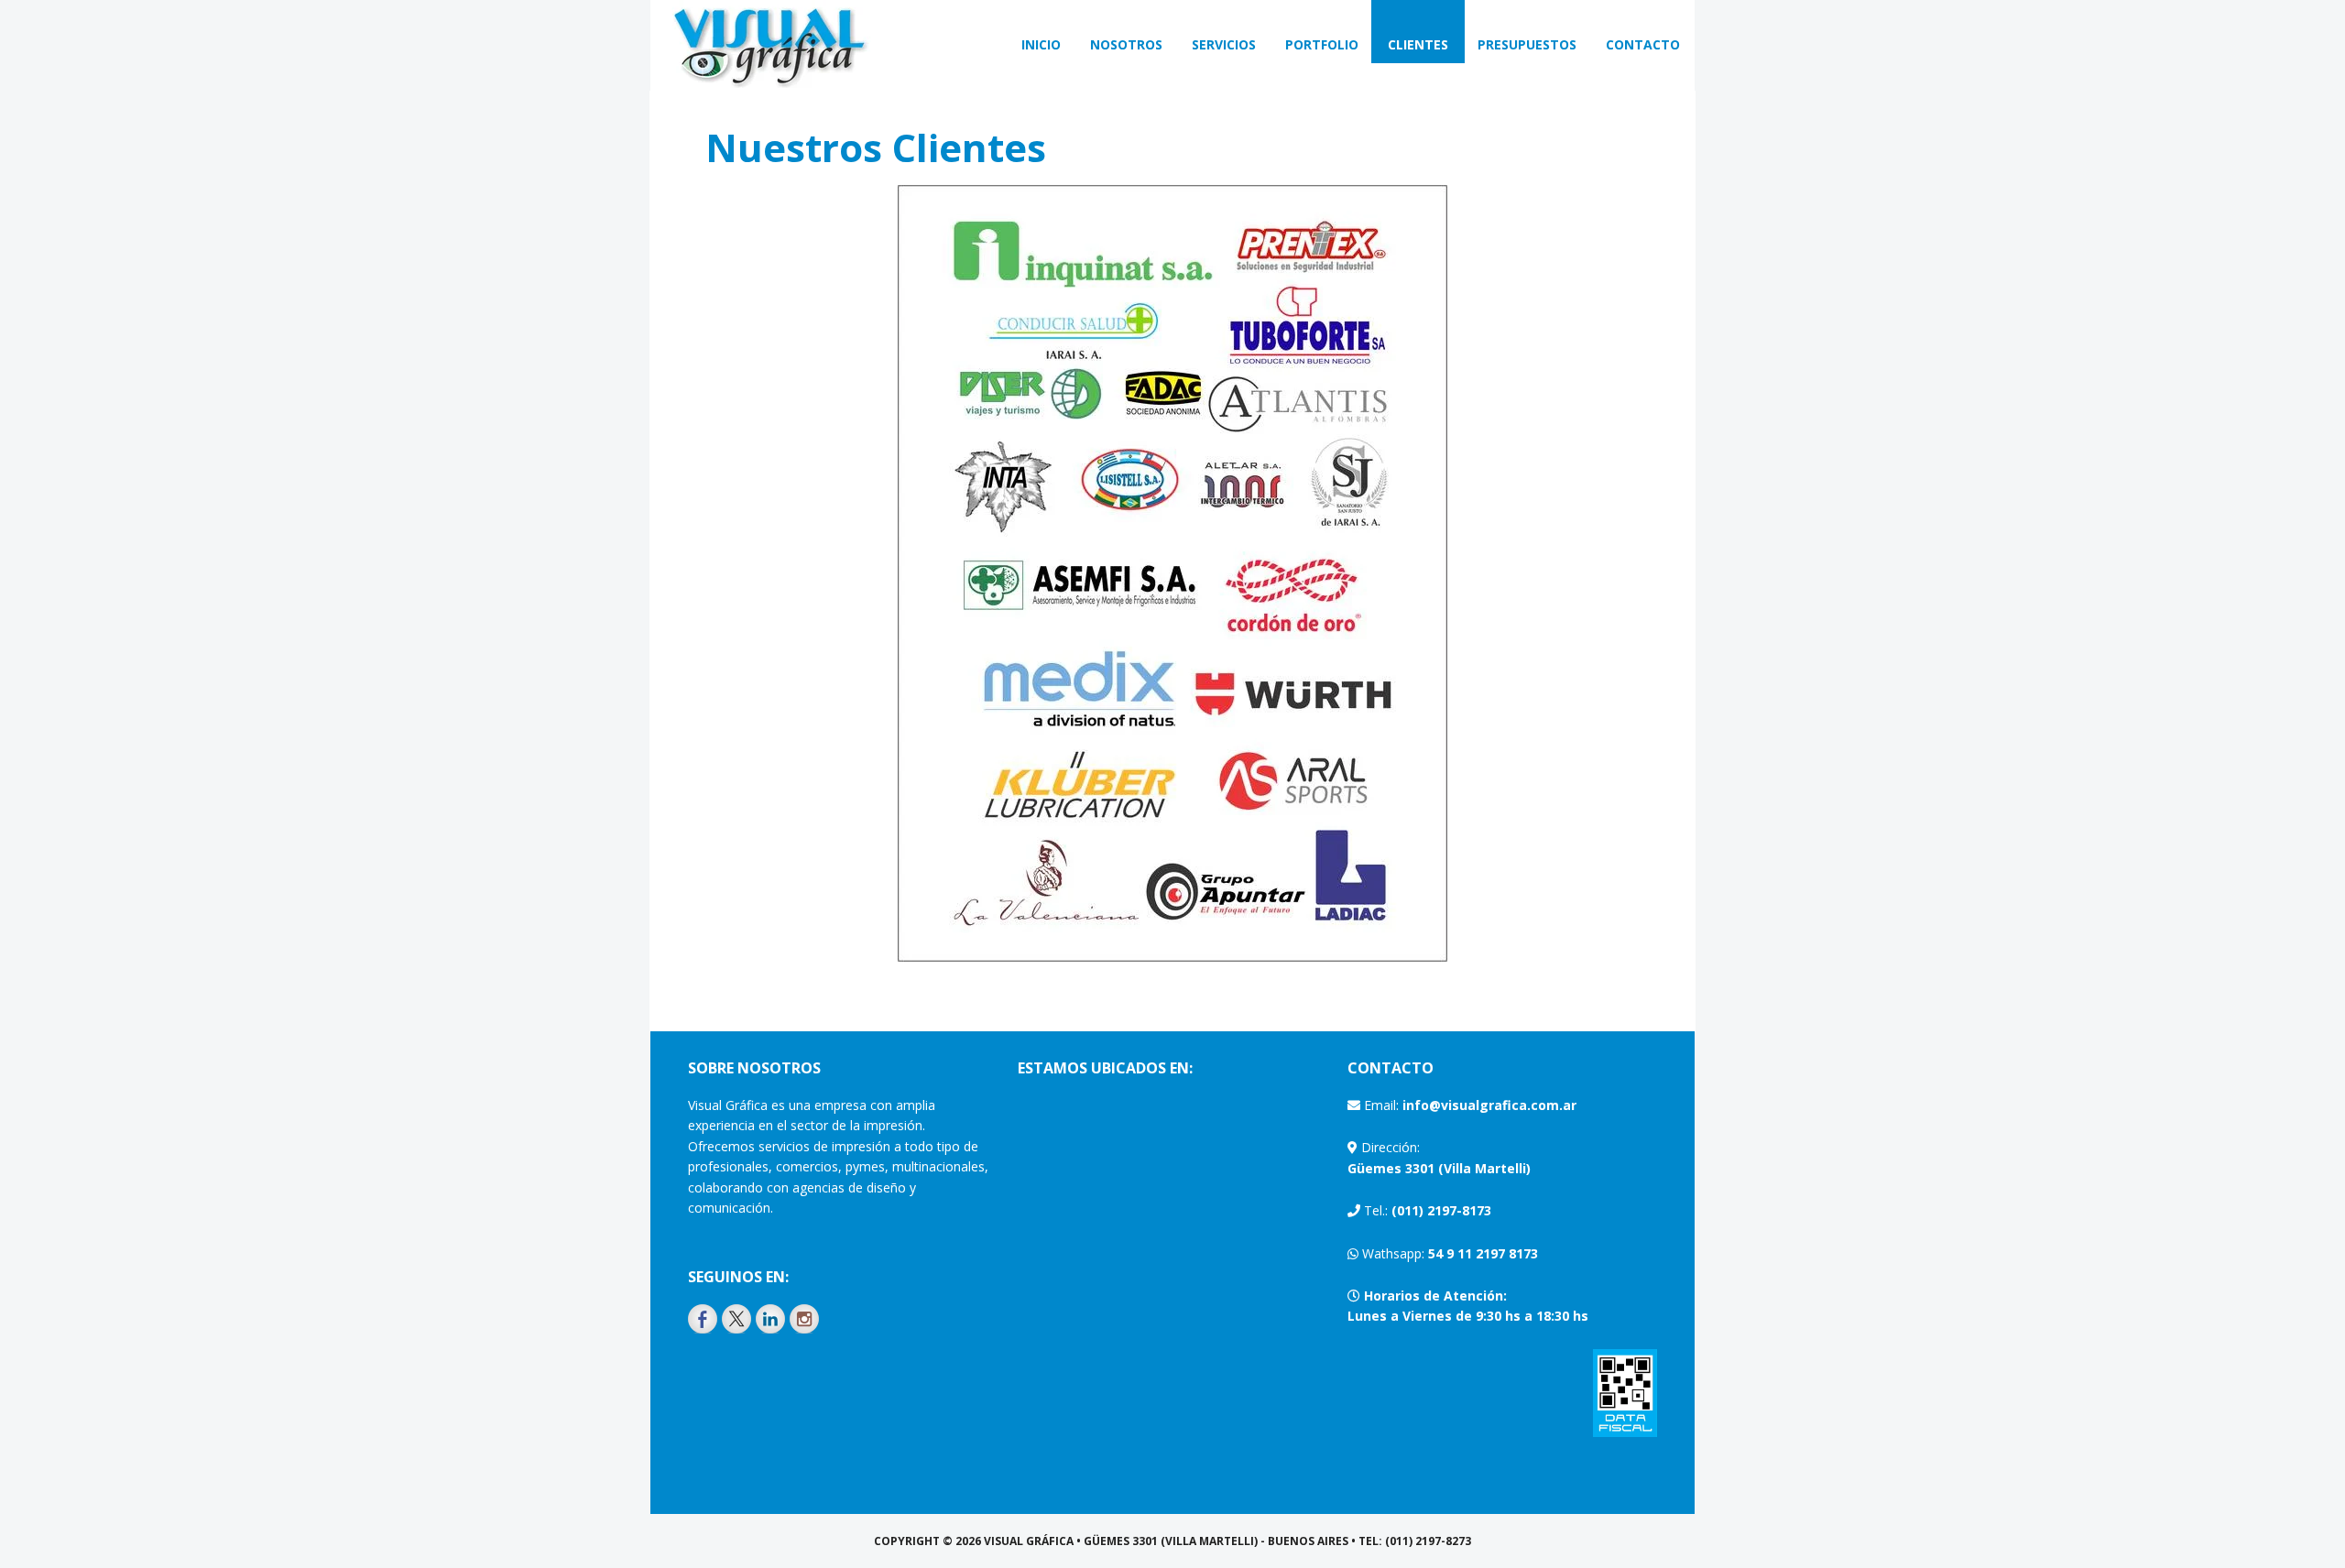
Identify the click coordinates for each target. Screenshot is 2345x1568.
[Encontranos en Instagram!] (804, 1319)
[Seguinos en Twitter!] (736, 1319)
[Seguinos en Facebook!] (703, 1319)
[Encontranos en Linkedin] (770, 1319)
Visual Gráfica (769, 46)
